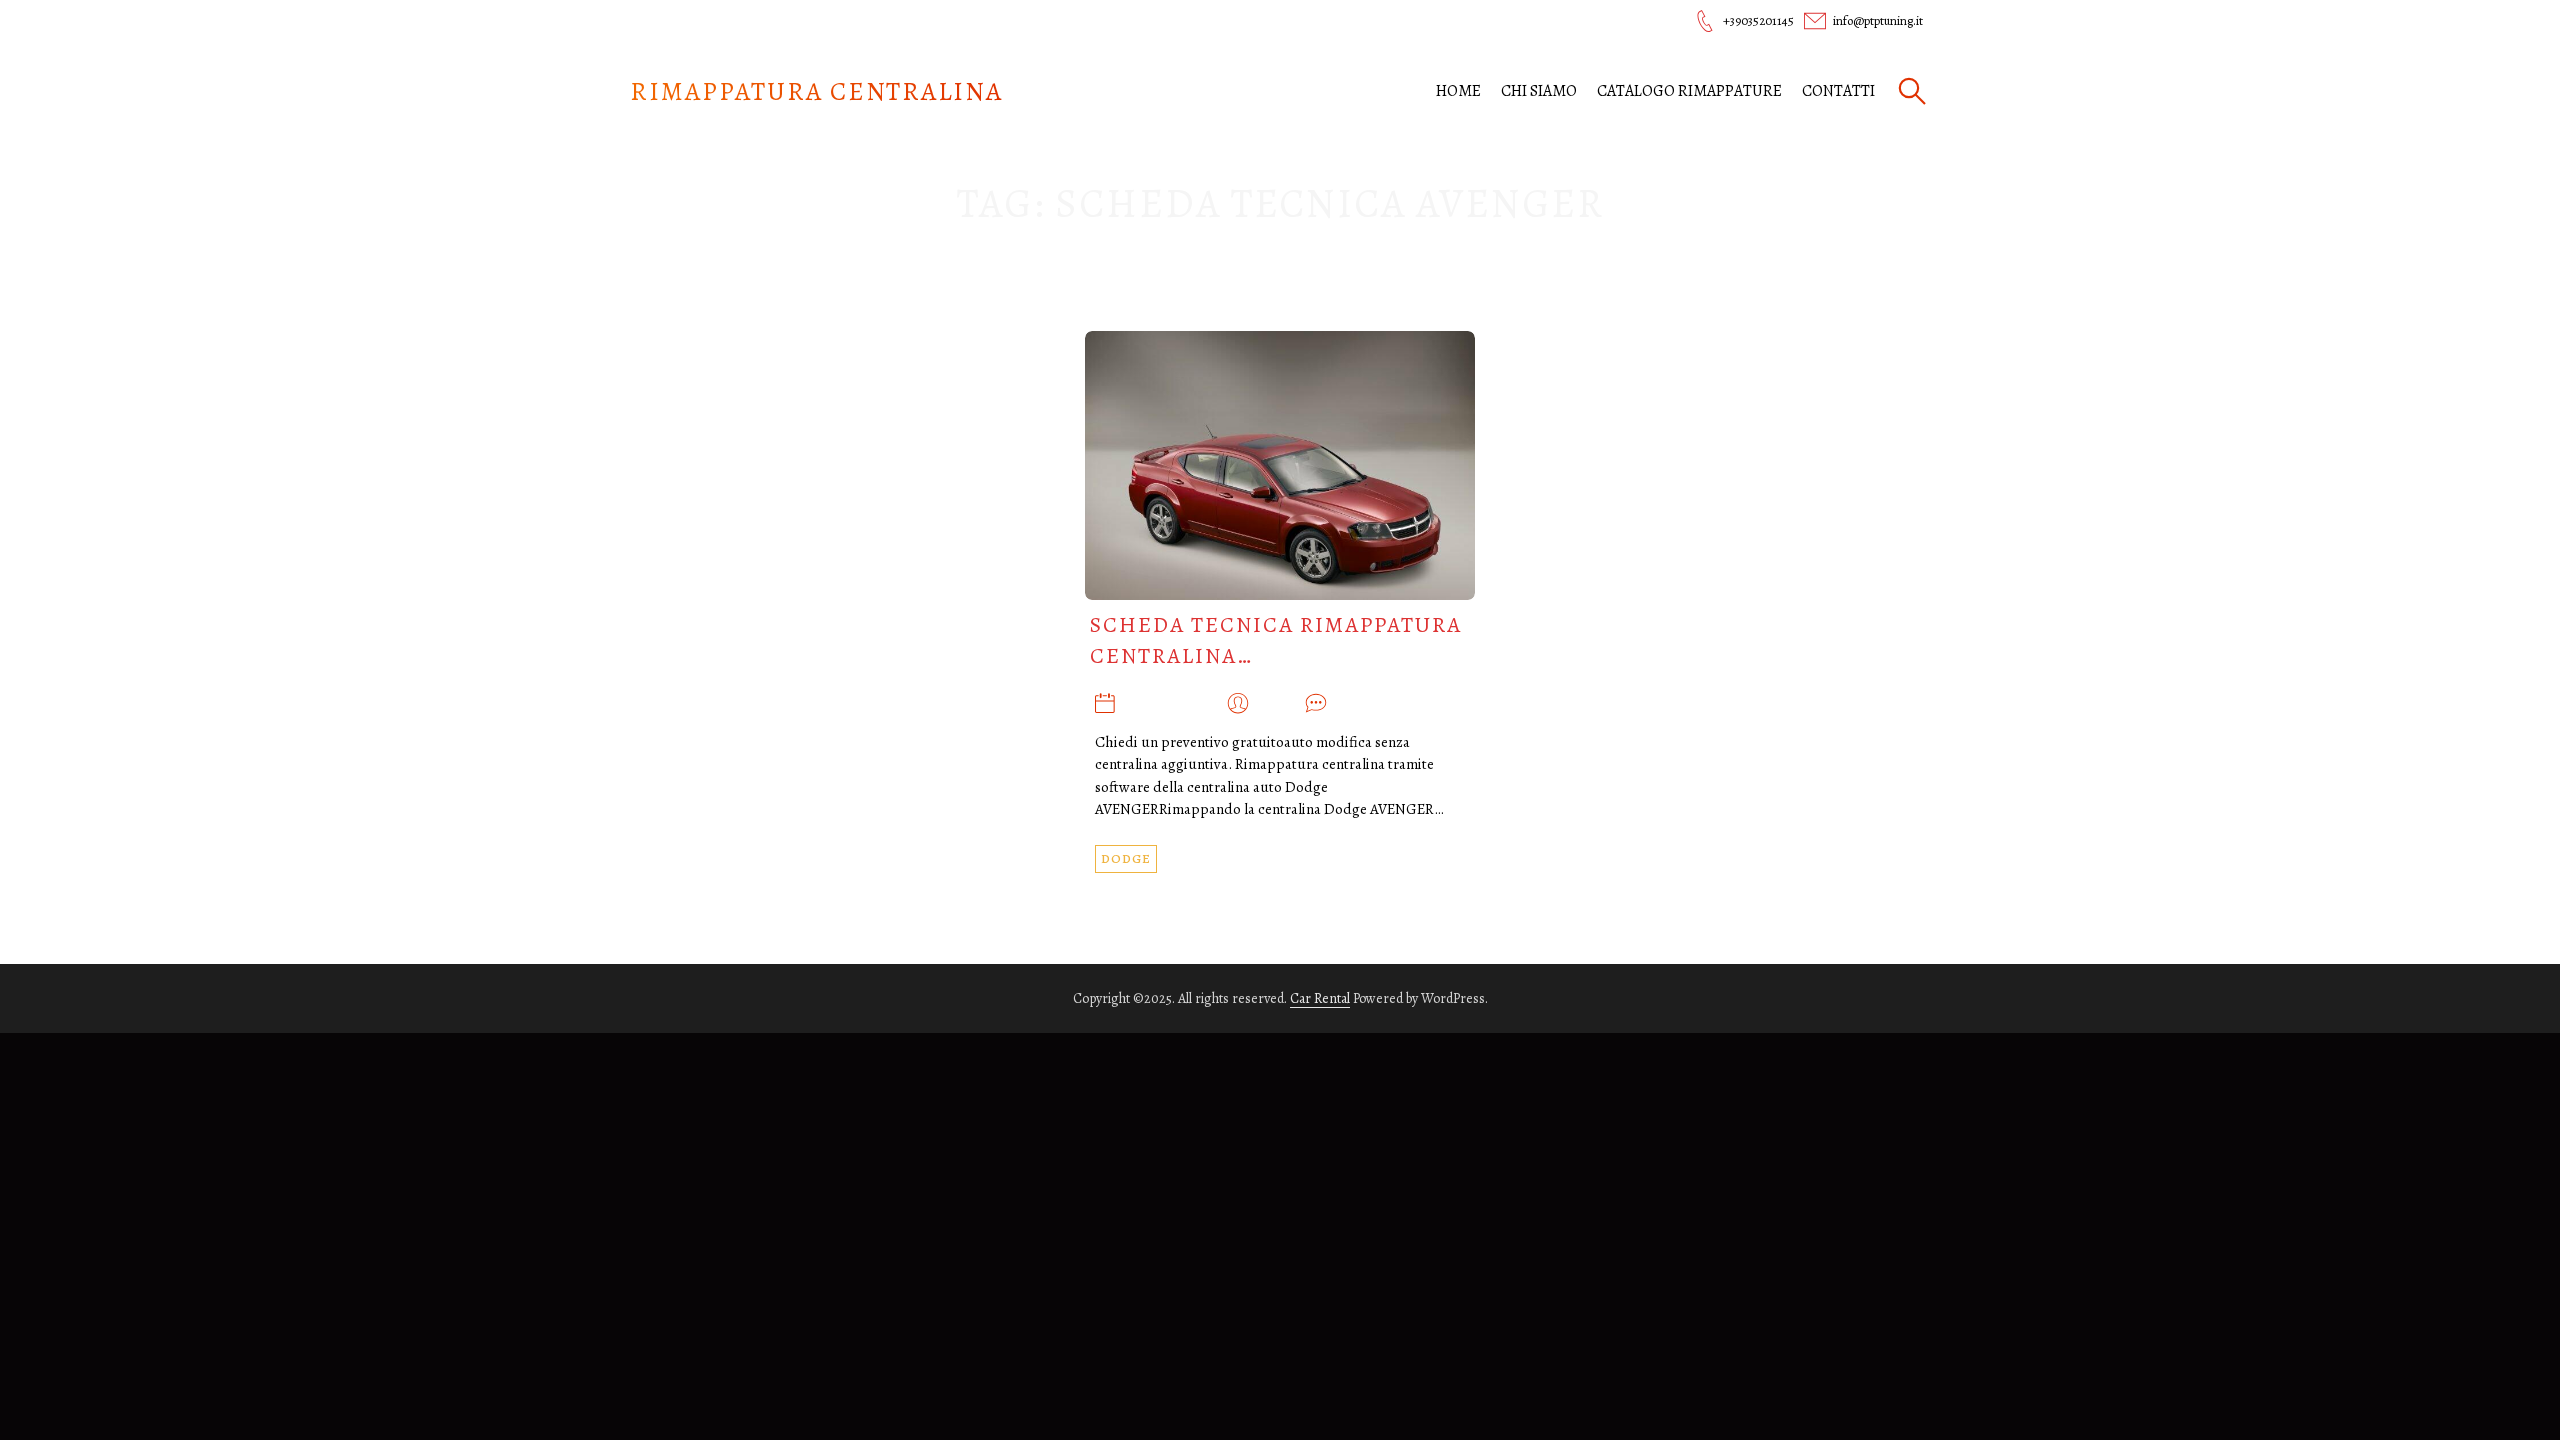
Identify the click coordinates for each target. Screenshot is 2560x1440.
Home (1458, 91)
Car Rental (1320, 998)
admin (1277, 704)
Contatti (1838, 91)
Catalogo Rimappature (1689, 91)
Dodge (1126, 858)
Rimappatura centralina (816, 91)
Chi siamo (1539, 91)
